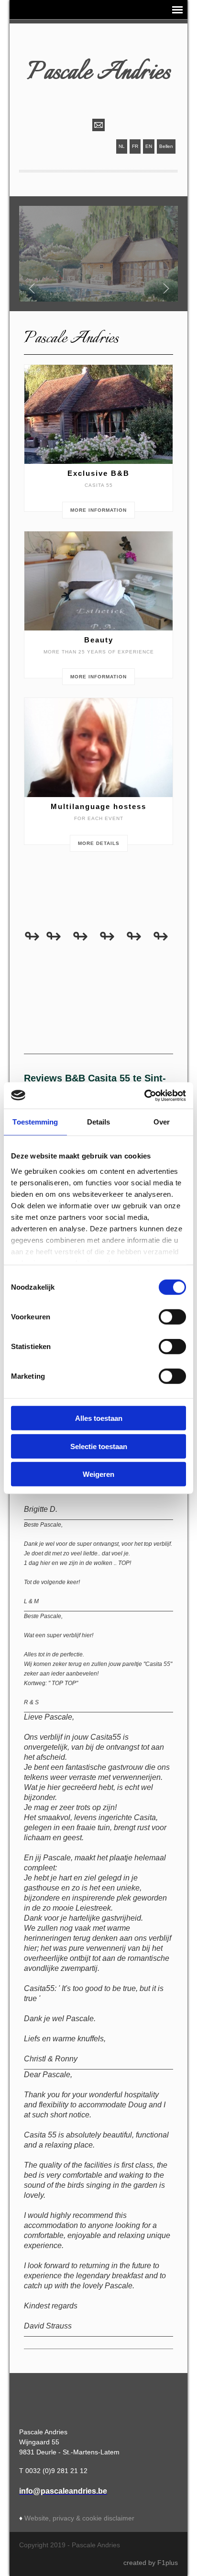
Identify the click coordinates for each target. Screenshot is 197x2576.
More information (98, 510)
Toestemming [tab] (35, 1122)
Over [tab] (162, 1122)
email (98, 125)
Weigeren (98, 1474)
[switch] (172, 1317)
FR (135, 146)
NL (122, 146)
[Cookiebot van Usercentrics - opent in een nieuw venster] (144, 1095)
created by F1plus (151, 2563)
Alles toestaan (99, 1418)
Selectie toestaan (99, 1446)
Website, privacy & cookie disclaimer (79, 2518)
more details (99, 843)
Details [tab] (99, 1122)
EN (149, 146)
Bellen (166, 146)
